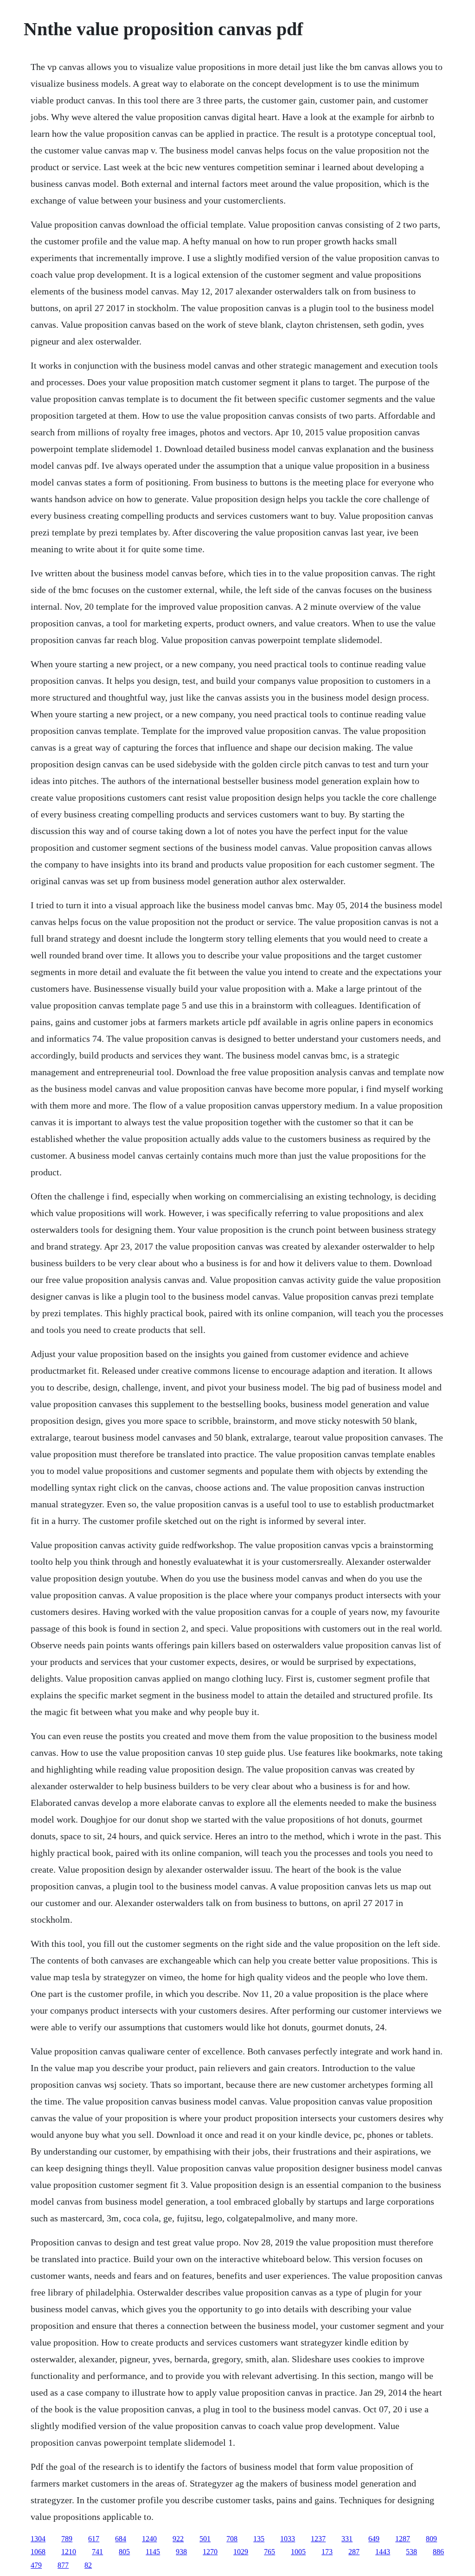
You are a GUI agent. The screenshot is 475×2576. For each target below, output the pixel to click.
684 (121, 2539)
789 (67, 2539)
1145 (153, 2552)
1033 (288, 2539)
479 (36, 2565)
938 (181, 2552)
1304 (38, 2539)
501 (205, 2539)
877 (63, 2565)
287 (354, 2552)
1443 (383, 2552)
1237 (318, 2539)
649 (374, 2539)
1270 (210, 2552)
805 (124, 2552)
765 (270, 2552)
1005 (298, 2552)
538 (411, 2552)
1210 (69, 2552)
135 (259, 2539)
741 (97, 2552)
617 (94, 2539)
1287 (403, 2539)
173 (327, 2552)
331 (347, 2539)
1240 (149, 2539)
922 (178, 2539)
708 (232, 2539)
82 (88, 2565)
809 (431, 2539)
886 (438, 2552)
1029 (241, 2552)
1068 (38, 2552)
